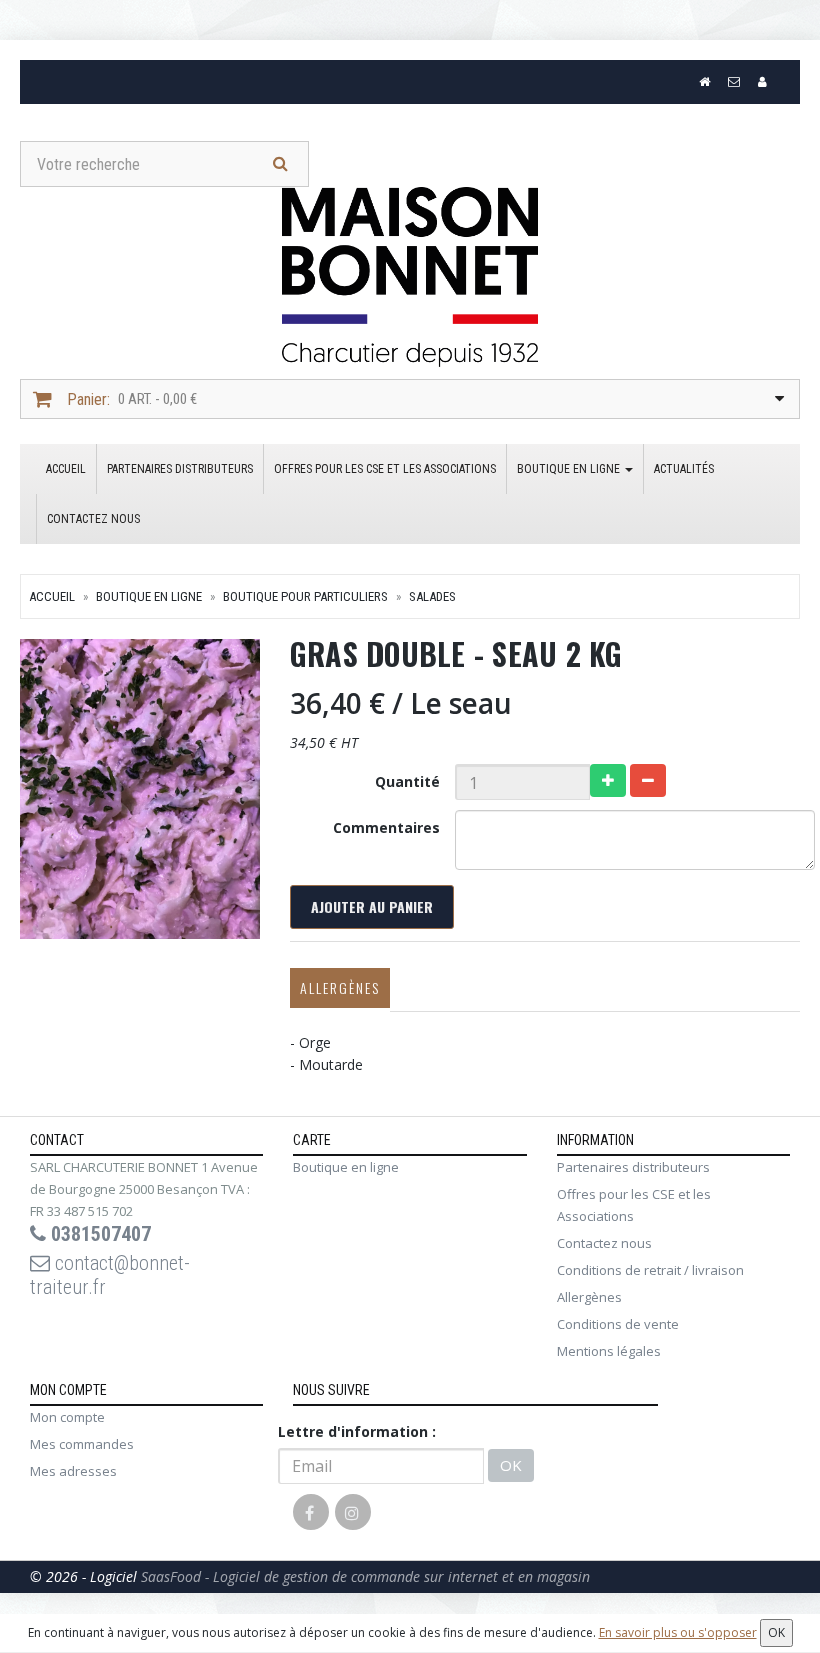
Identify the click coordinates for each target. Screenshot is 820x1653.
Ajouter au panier (372, 906)
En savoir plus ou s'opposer (678, 1632)
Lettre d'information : (357, 1431)
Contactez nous (93, 519)
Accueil (66, 469)
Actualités (684, 469)
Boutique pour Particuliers (305, 596)
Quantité (407, 781)
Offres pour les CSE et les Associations (385, 469)
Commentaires (386, 827)
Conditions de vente (618, 1324)
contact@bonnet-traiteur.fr (110, 1275)
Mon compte (67, 1417)
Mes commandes (82, 1444)
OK (511, 1465)
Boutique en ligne (570, 469)
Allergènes (340, 987)
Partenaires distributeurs (180, 469)
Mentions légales (609, 1351)
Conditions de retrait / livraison (650, 1270)
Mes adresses (73, 1471)
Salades (432, 596)
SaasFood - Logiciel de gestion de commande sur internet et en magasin (365, 1576)
